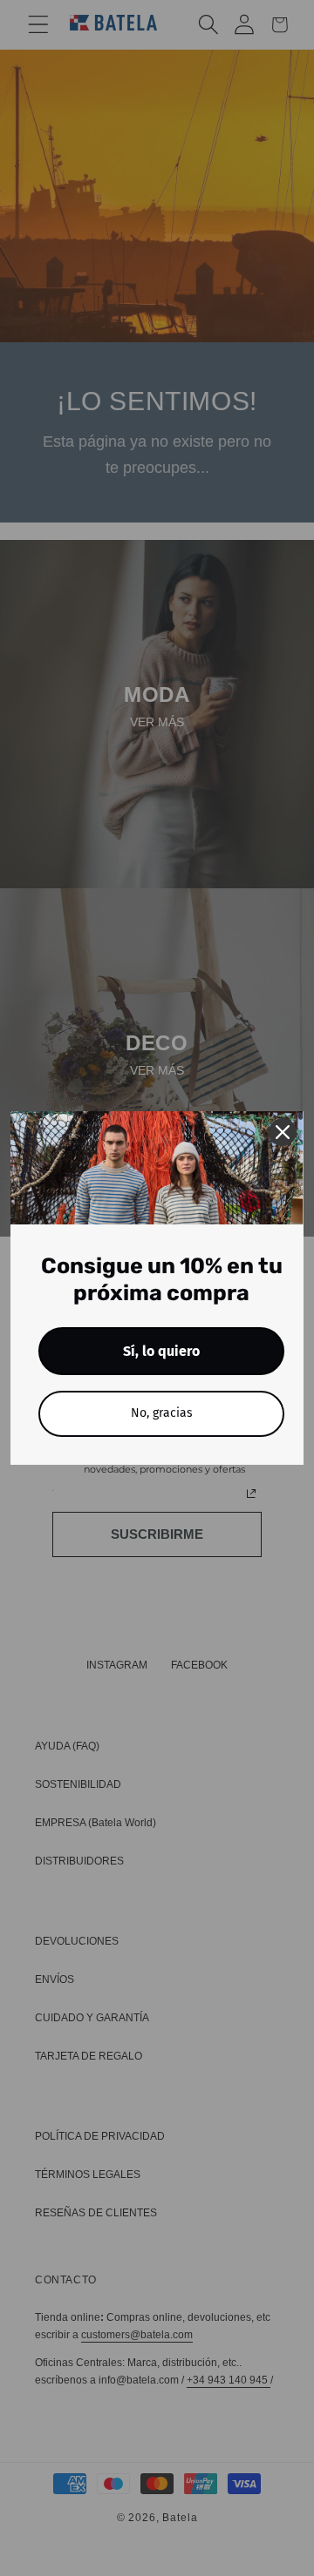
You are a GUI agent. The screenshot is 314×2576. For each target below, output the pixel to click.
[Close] (283, 1132)
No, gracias (162, 1413)
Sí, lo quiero (161, 1351)
